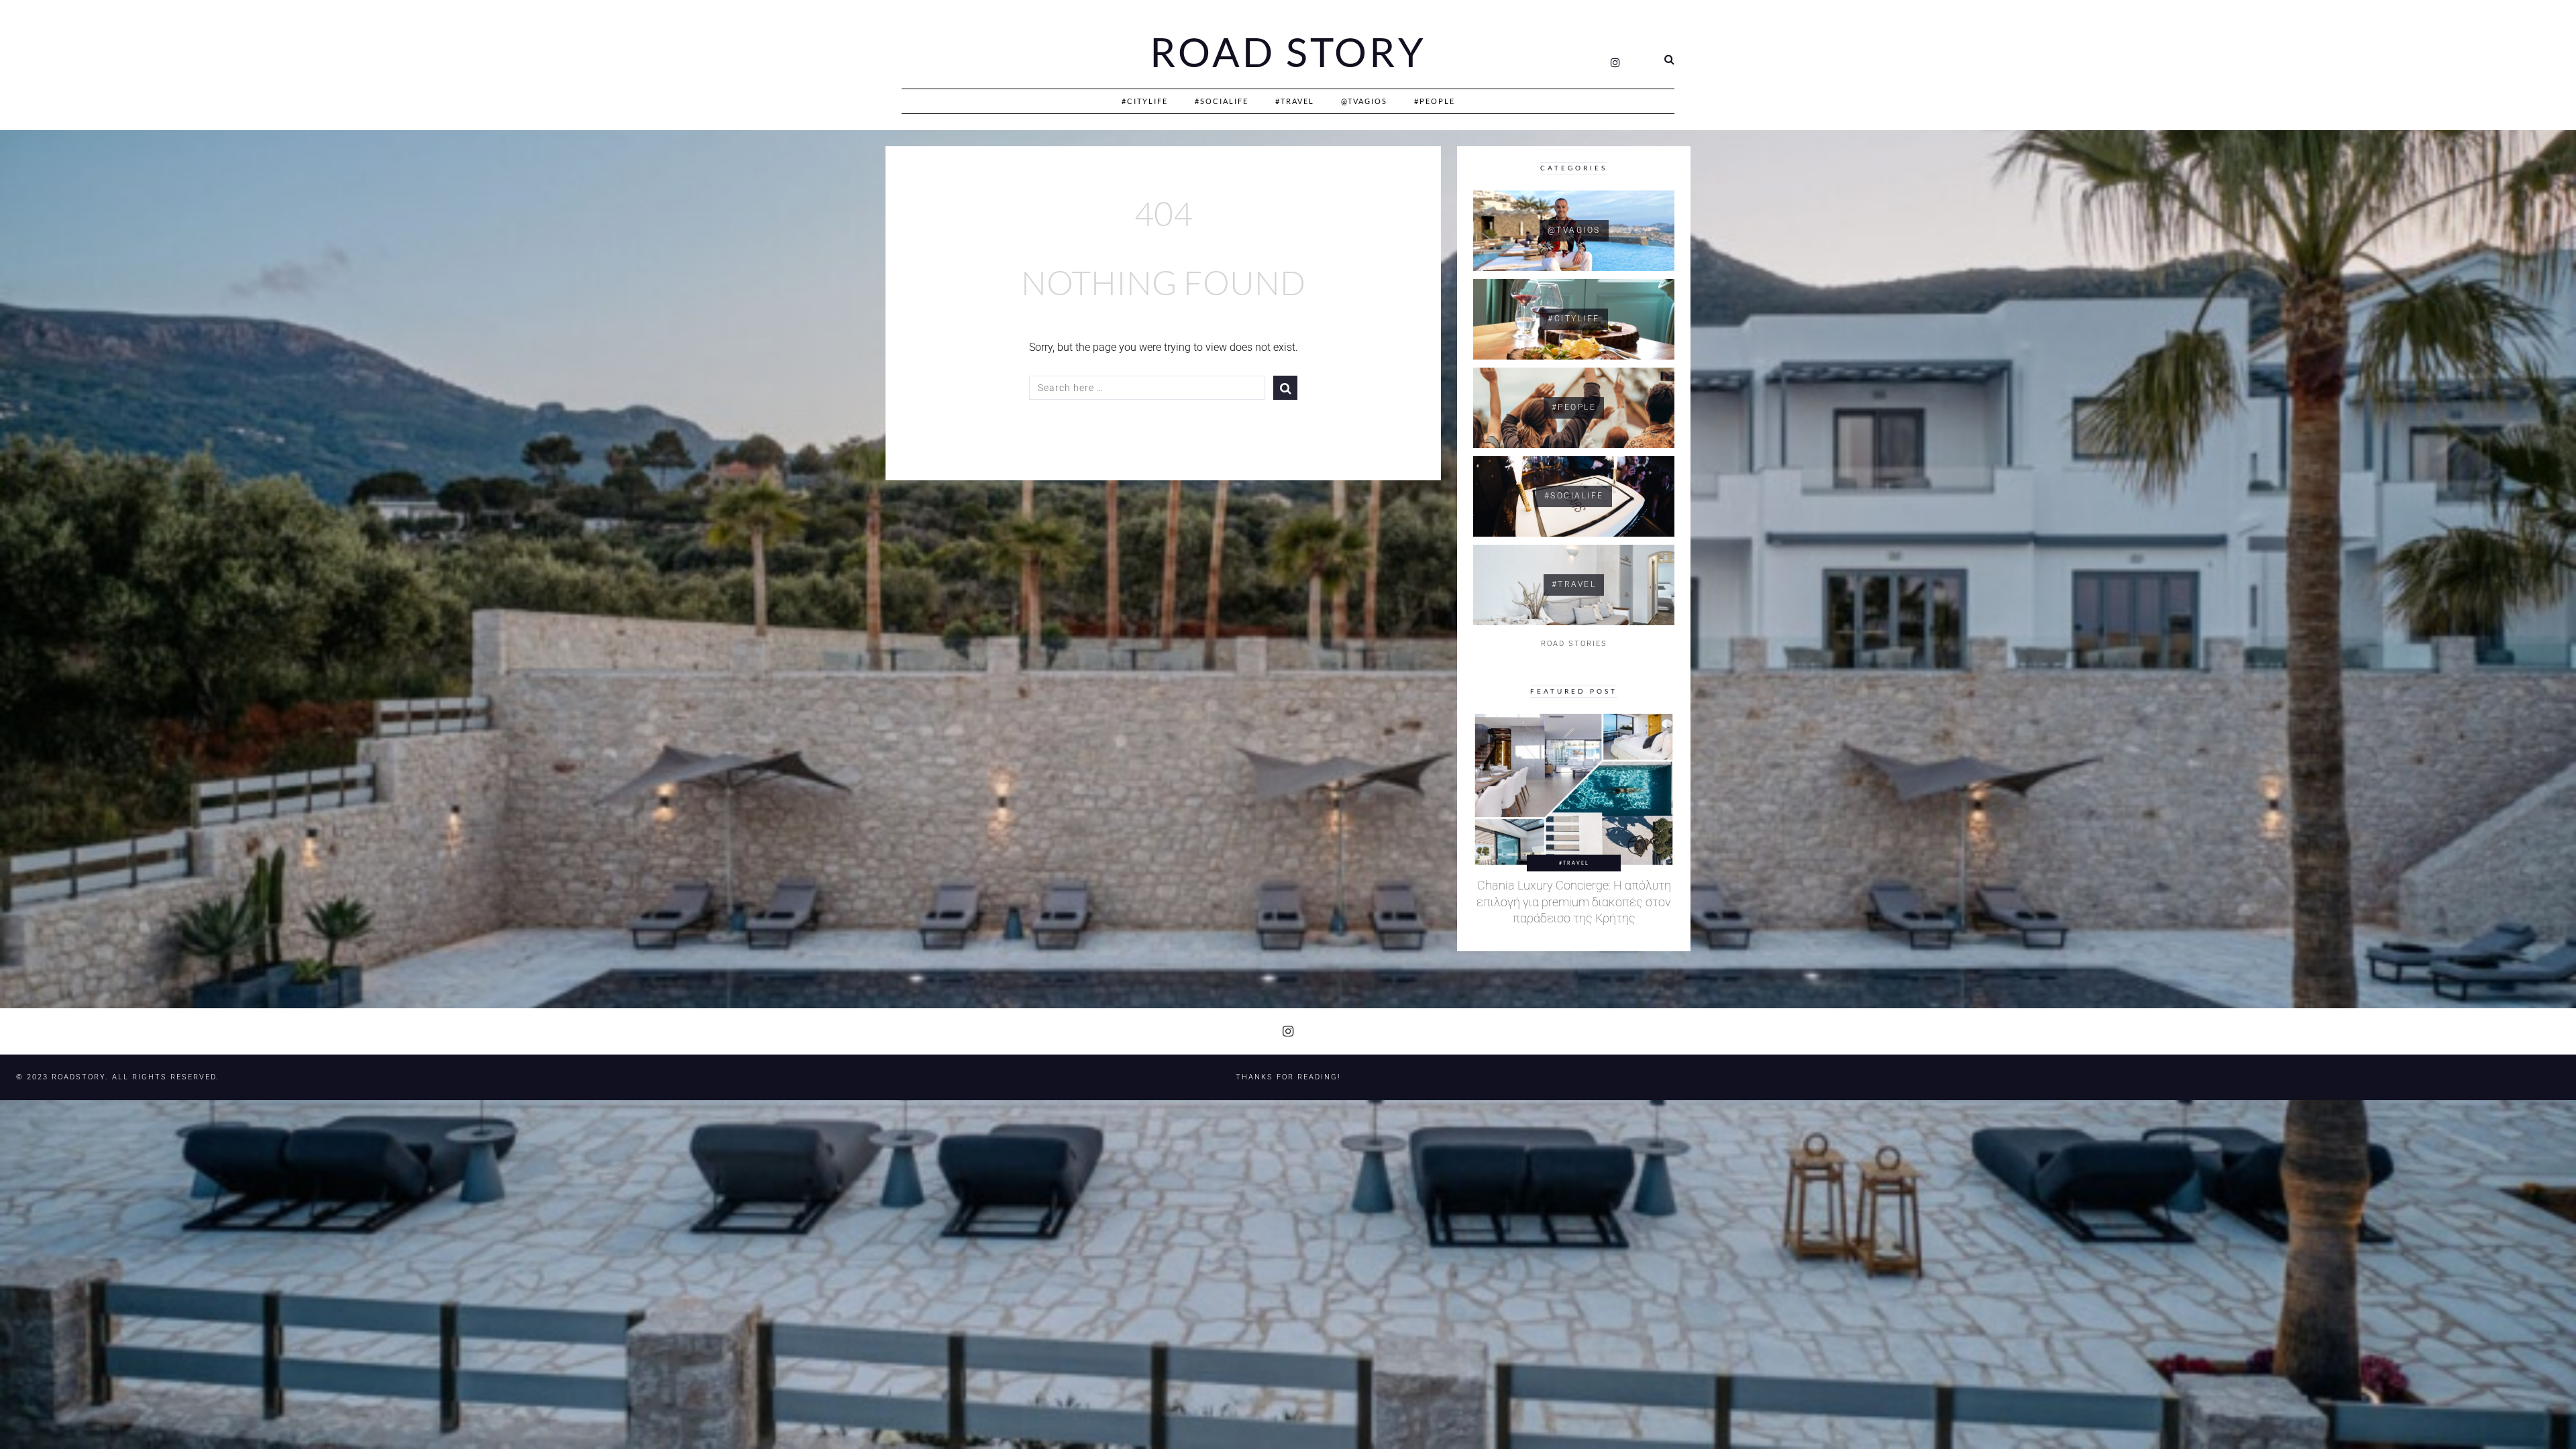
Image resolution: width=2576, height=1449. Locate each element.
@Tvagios (1364, 101)
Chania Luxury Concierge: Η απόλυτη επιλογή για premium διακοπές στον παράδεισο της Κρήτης (1574, 902)
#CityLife (1145, 101)
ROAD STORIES (1574, 644)
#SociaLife (1222, 101)
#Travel (1295, 101)
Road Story (1288, 52)
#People (1435, 101)
